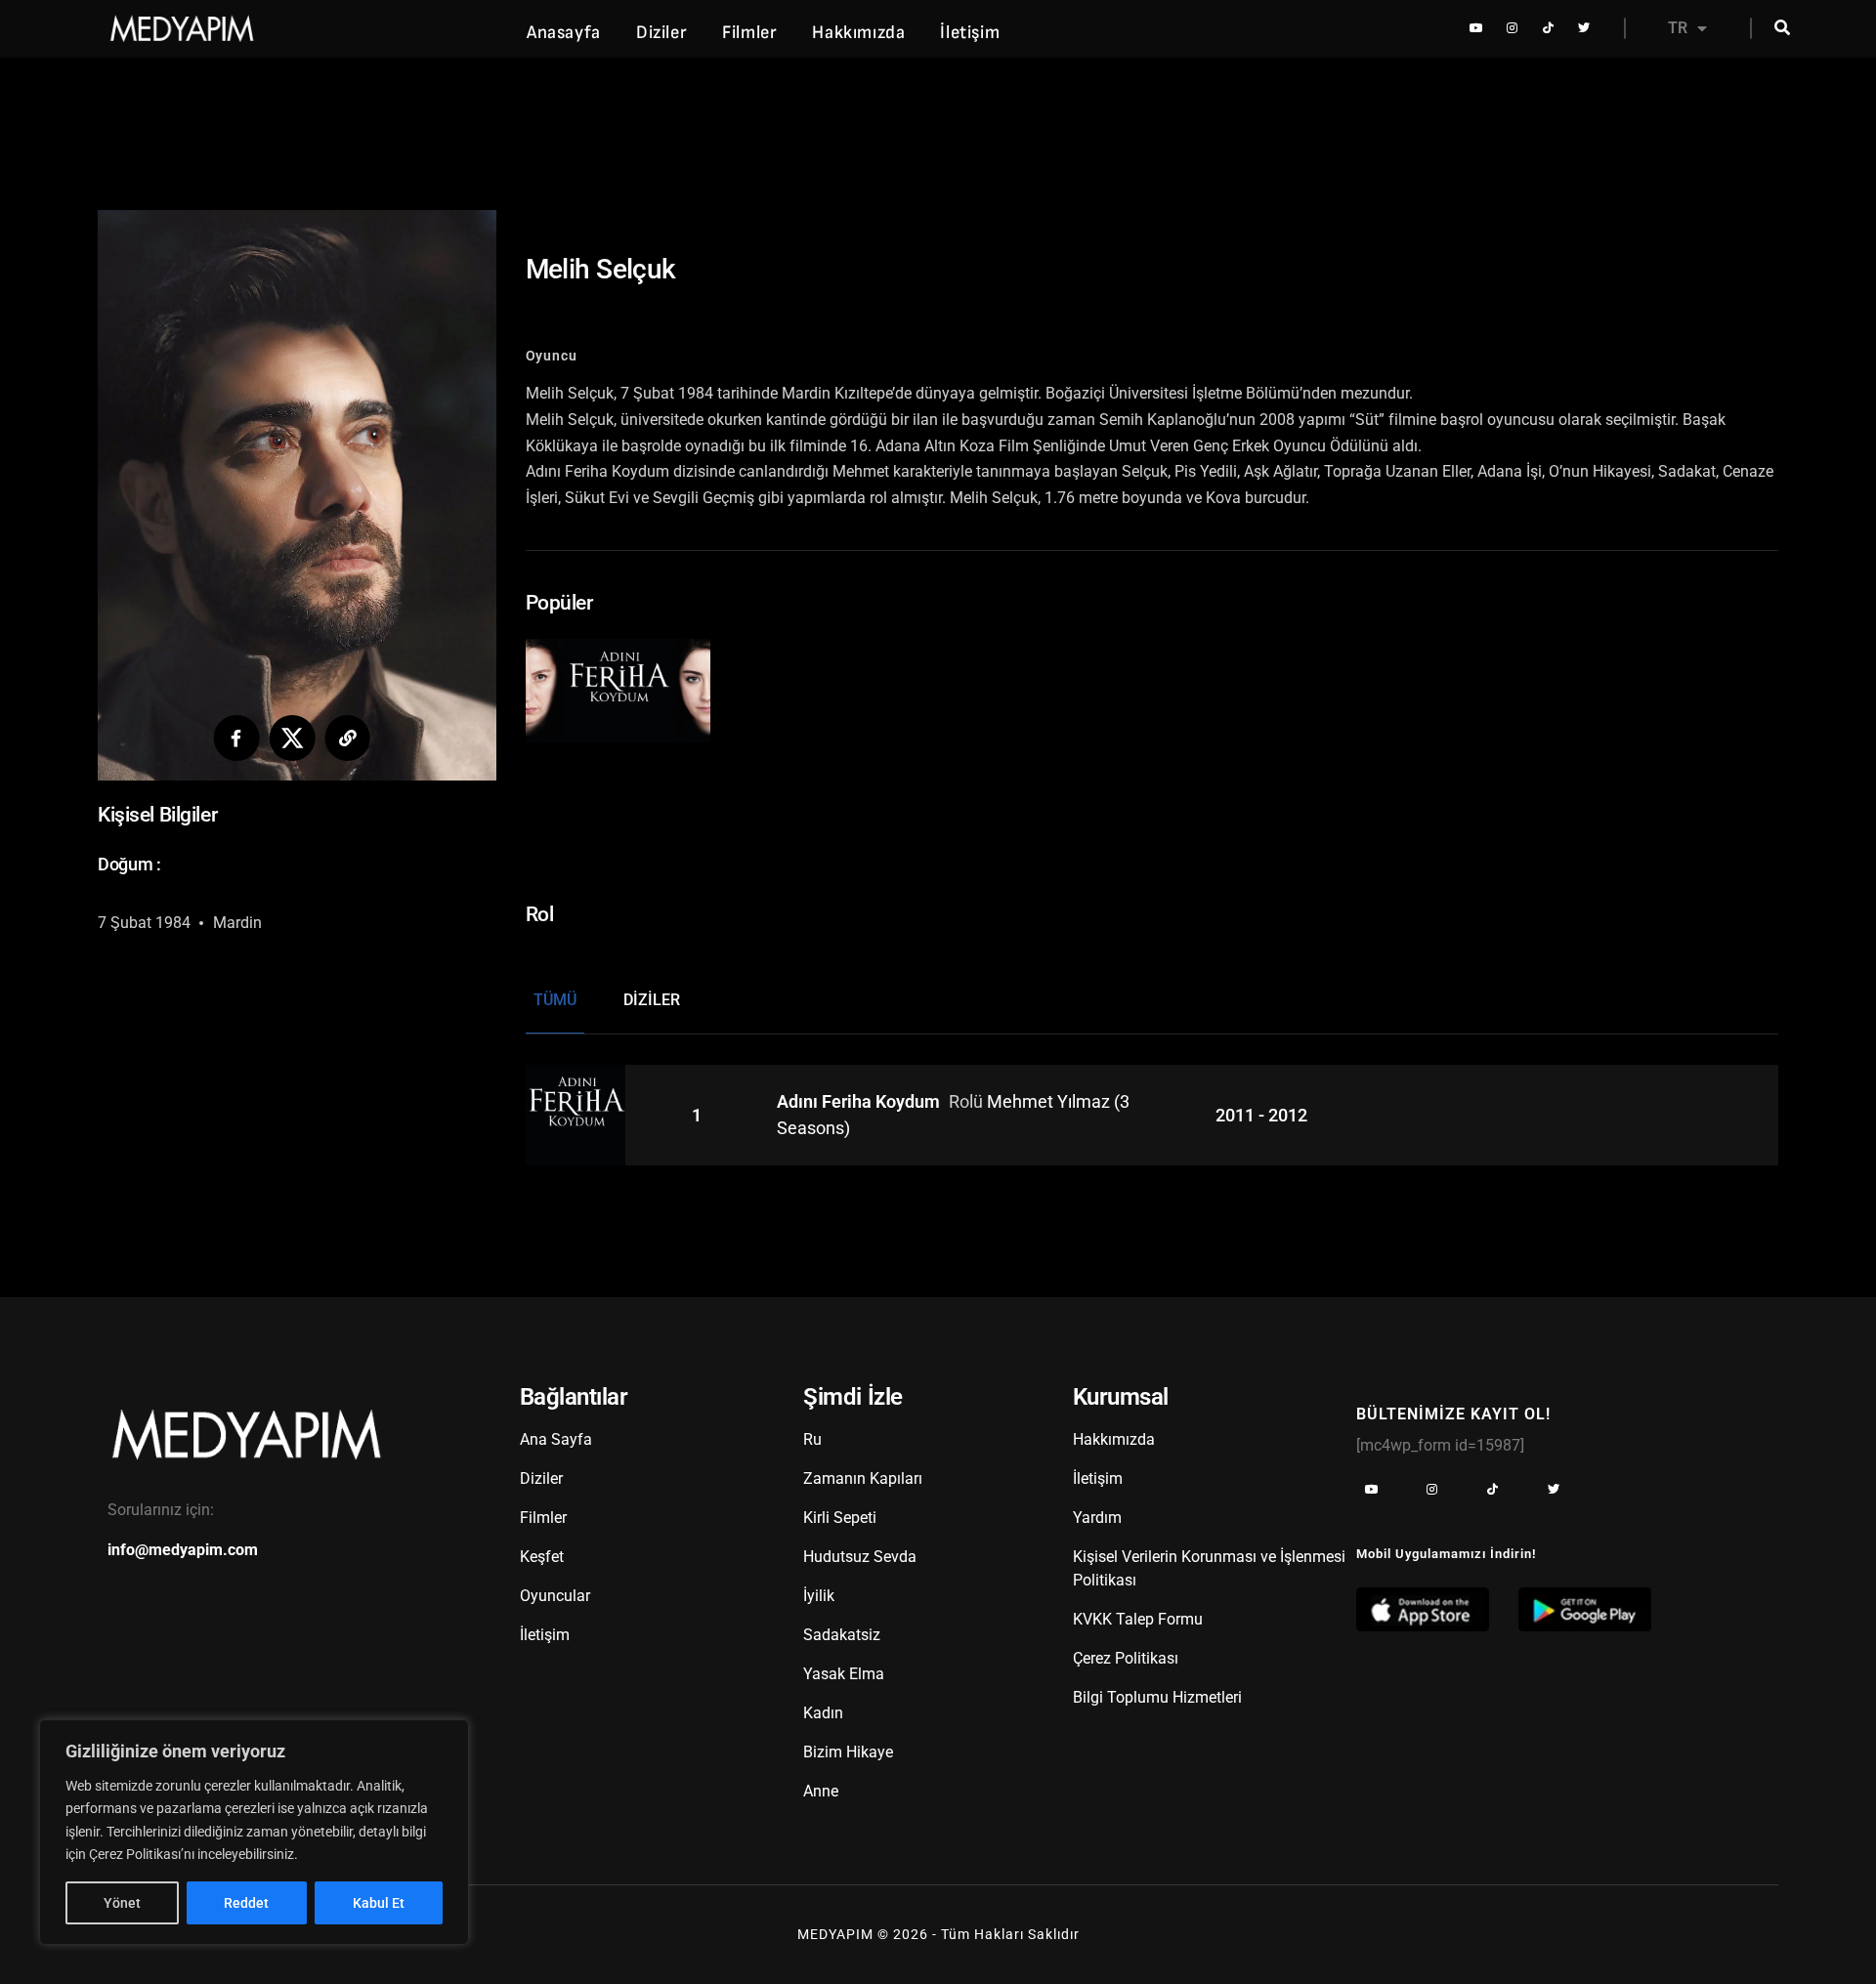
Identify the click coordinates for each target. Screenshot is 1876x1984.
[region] (254, 1832)
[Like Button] (593, 703)
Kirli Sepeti (840, 1518)
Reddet (246, 1903)
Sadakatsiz (842, 1635)
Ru (812, 1439)
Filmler (749, 33)
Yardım (1097, 1518)
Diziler (661, 33)
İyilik (819, 1596)
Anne (821, 1791)
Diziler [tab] (652, 1000)
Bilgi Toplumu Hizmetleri (1157, 1697)
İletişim (970, 33)
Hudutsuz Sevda (860, 1557)
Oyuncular (555, 1596)
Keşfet (542, 1557)
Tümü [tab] (555, 1000)
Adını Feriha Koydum (860, 1102)
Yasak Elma (844, 1674)
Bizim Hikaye (848, 1752)
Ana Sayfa (556, 1439)
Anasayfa (564, 33)
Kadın (823, 1713)
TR (1678, 28)
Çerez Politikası (1126, 1658)
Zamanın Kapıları (863, 1478)
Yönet (122, 1903)
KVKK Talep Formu (1138, 1619)
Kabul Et (379, 1903)
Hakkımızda (858, 33)
